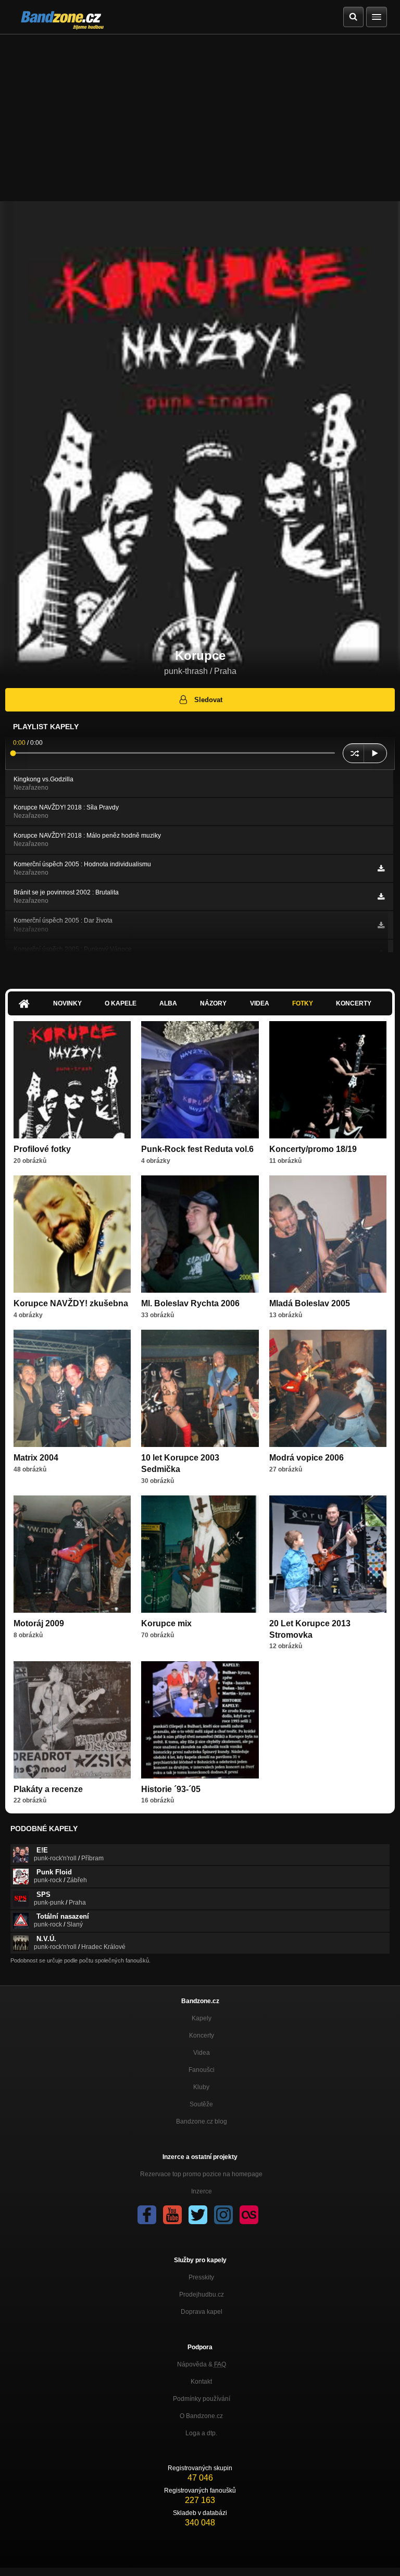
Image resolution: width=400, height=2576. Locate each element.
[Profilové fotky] (72, 1080)
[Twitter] (198, 2215)
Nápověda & (202, 2364)
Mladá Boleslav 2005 (310, 1303)
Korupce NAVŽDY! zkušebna (71, 1303)
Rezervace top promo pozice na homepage (201, 2174)
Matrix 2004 (36, 1458)
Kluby (201, 2087)
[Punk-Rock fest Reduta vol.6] (200, 1080)
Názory (213, 1003)
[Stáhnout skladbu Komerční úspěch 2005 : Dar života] (381, 925)
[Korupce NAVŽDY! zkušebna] (72, 1234)
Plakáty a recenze (48, 1789)
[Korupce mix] (200, 1554)
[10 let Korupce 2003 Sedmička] (200, 1388)
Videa (260, 1003)
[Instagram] (223, 2215)
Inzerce (202, 2191)
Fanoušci (202, 2070)
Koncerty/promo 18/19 (313, 1149)
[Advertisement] (200, 113)
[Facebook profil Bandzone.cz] (147, 2215)
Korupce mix (166, 1623)
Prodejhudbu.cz (202, 2295)
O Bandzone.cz (201, 2416)
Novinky (67, 1003)
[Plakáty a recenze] (72, 1720)
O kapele (121, 1003)
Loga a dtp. (201, 2433)
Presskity (201, 2277)
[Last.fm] (249, 2215)
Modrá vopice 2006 (307, 1458)
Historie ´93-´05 (171, 1789)
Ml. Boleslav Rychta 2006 (190, 1303)
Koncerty (354, 1003)
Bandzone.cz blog (202, 2121)
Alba (168, 1003)
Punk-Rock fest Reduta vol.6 (197, 1149)
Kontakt (201, 2382)
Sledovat (208, 700)
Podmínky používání (202, 2399)
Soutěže (201, 2104)
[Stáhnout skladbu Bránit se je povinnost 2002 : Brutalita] (381, 897)
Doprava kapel (202, 2312)
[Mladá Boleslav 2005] (328, 1234)
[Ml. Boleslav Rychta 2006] (200, 1234)
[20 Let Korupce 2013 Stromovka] (328, 1554)
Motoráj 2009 (39, 1623)
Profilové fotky (42, 1149)
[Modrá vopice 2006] (328, 1388)
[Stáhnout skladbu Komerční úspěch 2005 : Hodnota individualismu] (381, 868)
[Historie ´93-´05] (200, 1720)
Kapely (202, 2018)
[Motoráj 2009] (72, 1554)
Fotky (303, 1003)
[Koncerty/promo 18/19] (328, 1080)
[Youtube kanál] (172, 2215)
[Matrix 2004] (72, 1388)
